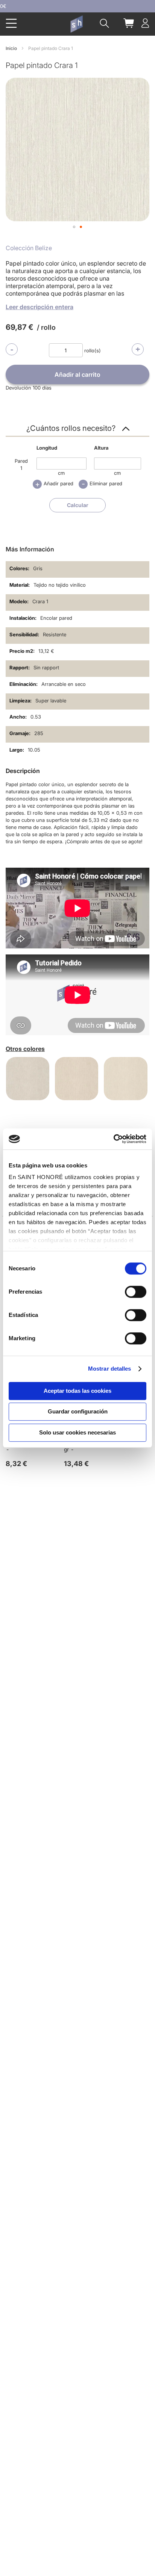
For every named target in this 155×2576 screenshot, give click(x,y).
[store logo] (76, 24)
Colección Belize (29, 248)
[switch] (136, 1293)
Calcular (78, 505)
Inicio (11, 48)
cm (61, 473)
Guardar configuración (78, 1411)
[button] (74, 227)
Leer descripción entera (40, 307)
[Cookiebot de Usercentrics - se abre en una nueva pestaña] (113, 1139)
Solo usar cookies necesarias (77, 1432)
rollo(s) (93, 350)
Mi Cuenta (145, 23)
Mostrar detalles (110, 1369)
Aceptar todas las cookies (77, 1391)
